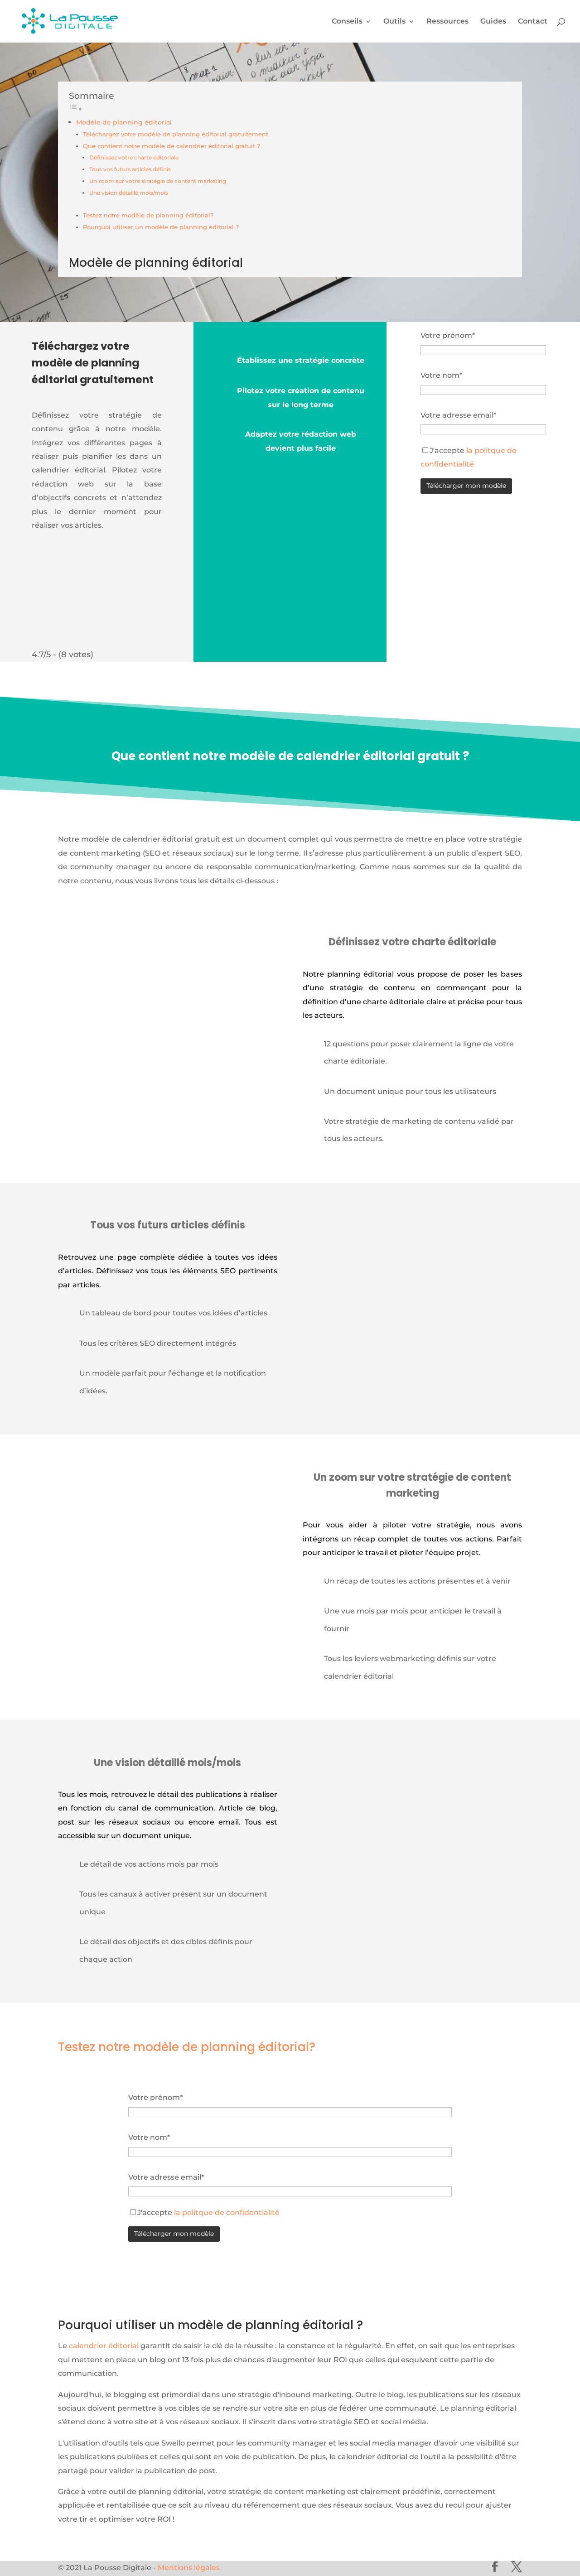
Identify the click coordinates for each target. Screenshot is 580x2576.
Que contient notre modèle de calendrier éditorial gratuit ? (172, 146)
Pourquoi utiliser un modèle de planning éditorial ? (161, 227)
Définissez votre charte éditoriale (134, 158)
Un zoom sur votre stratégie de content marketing (158, 181)
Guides (493, 22)
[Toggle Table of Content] (76, 109)
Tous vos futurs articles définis (130, 169)
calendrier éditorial (104, 2346)
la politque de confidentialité (226, 2212)
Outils (394, 22)
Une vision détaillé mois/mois (129, 193)
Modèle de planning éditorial (124, 122)
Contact (533, 22)
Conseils (347, 22)
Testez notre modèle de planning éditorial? (148, 215)
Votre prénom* (448, 335)
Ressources (447, 22)
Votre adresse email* (458, 415)
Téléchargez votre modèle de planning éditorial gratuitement (176, 134)
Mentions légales (189, 2568)
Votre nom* (441, 375)
